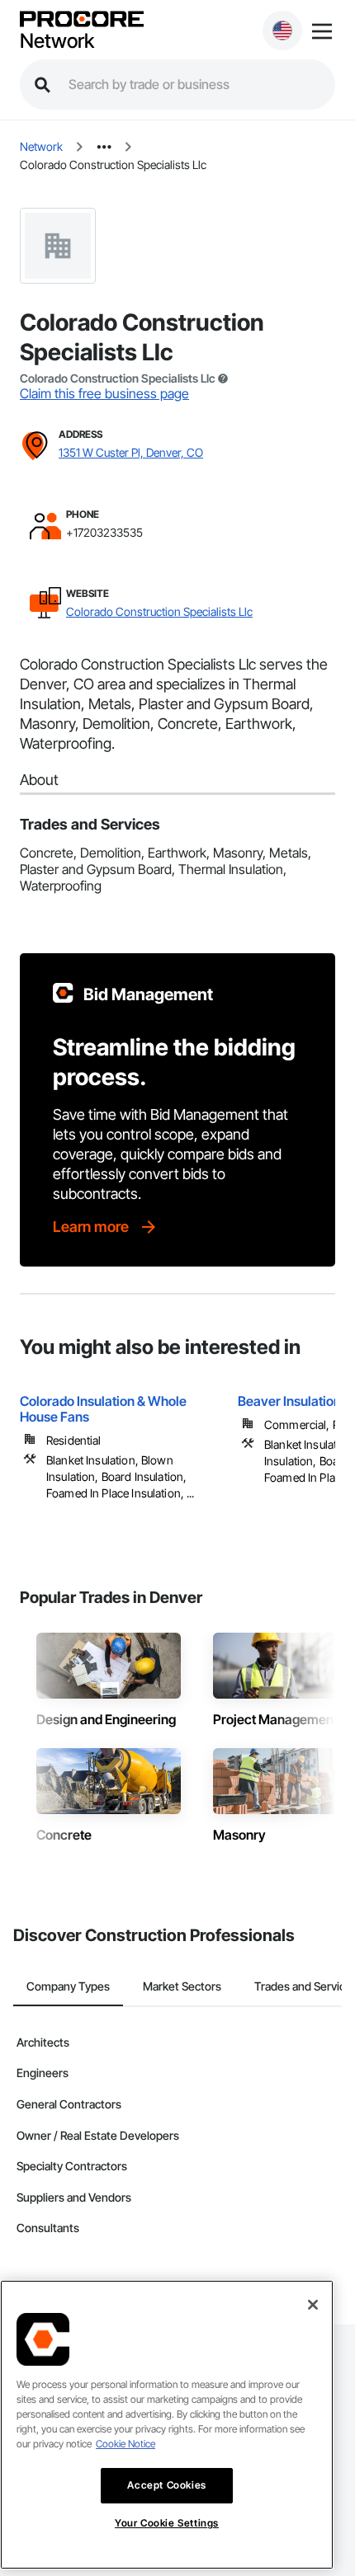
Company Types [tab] (68, 1986)
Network (57, 41)
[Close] (313, 2305)
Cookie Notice (125, 2444)
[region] (167, 2425)
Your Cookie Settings (167, 2523)
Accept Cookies (166, 2485)
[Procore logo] (82, 20)
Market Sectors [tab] (182, 1986)
